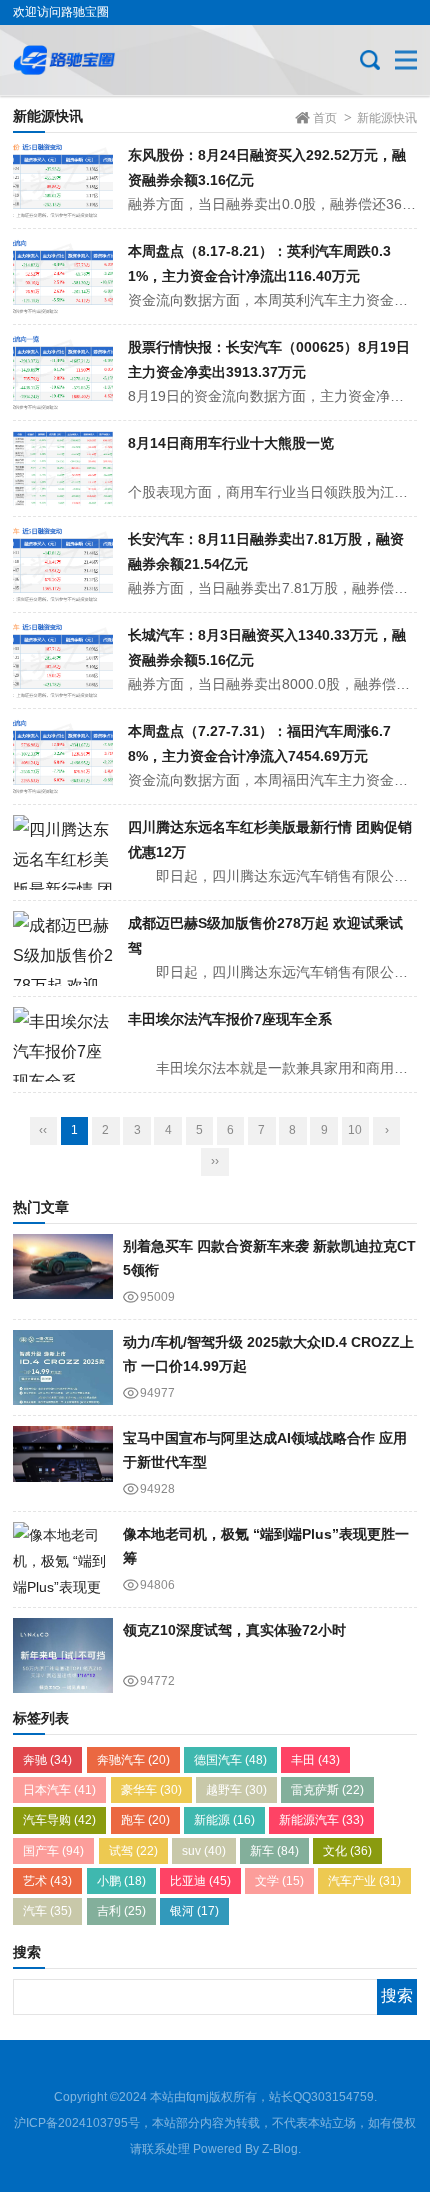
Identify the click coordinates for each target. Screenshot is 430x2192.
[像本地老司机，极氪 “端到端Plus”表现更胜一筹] (63, 1559)
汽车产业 (364, 1881)
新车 (274, 1851)
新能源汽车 (321, 1820)
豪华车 (151, 1790)
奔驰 (47, 1760)
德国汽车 (230, 1760)
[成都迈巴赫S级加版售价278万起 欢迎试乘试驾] (63, 948)
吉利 (121, 1911)
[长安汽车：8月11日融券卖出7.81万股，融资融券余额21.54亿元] (63, 564)
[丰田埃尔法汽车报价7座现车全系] (63, 1044)
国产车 (53, 1851)
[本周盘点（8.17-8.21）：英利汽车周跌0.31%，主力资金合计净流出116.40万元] (63, 276)
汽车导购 (59, 1820)
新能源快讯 (387, 118)
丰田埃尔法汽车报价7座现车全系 (230, 1019)
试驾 (133, 1851)
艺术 (47, 1881)
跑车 (145, 1820)
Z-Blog (280, 2149)
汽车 (47, 1911)
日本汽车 (59, 1790)
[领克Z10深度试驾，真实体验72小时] (63, 1655)
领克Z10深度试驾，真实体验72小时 (234, 1630)
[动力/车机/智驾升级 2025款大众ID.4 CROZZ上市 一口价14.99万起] (63, 1367)
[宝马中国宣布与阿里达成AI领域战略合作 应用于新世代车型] (63, 1463)
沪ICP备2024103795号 (77, 2123)
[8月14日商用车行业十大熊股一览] (63, 468)
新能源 (224, 1820)
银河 (194, 1911)
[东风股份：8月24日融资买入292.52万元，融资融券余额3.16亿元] (63, 180)
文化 (347, 1851)
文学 (279, 1881)
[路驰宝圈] (80, 60)
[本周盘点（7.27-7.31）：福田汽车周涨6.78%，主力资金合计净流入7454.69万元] (63, 756)
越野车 (236, 1790)
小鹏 (121, 1881)
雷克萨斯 (327, 1790)
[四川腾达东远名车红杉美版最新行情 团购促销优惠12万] (63, 852)
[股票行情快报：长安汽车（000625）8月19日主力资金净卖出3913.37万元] (63, 372)
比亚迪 (200, 1881)
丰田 (315, 1760)
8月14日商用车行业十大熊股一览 (231, 443)
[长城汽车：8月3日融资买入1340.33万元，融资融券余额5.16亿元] (63, 660)
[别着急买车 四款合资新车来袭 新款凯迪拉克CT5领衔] (63, 1271)
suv (204, 1851)
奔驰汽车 (133, 1760)
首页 (325, 118)
